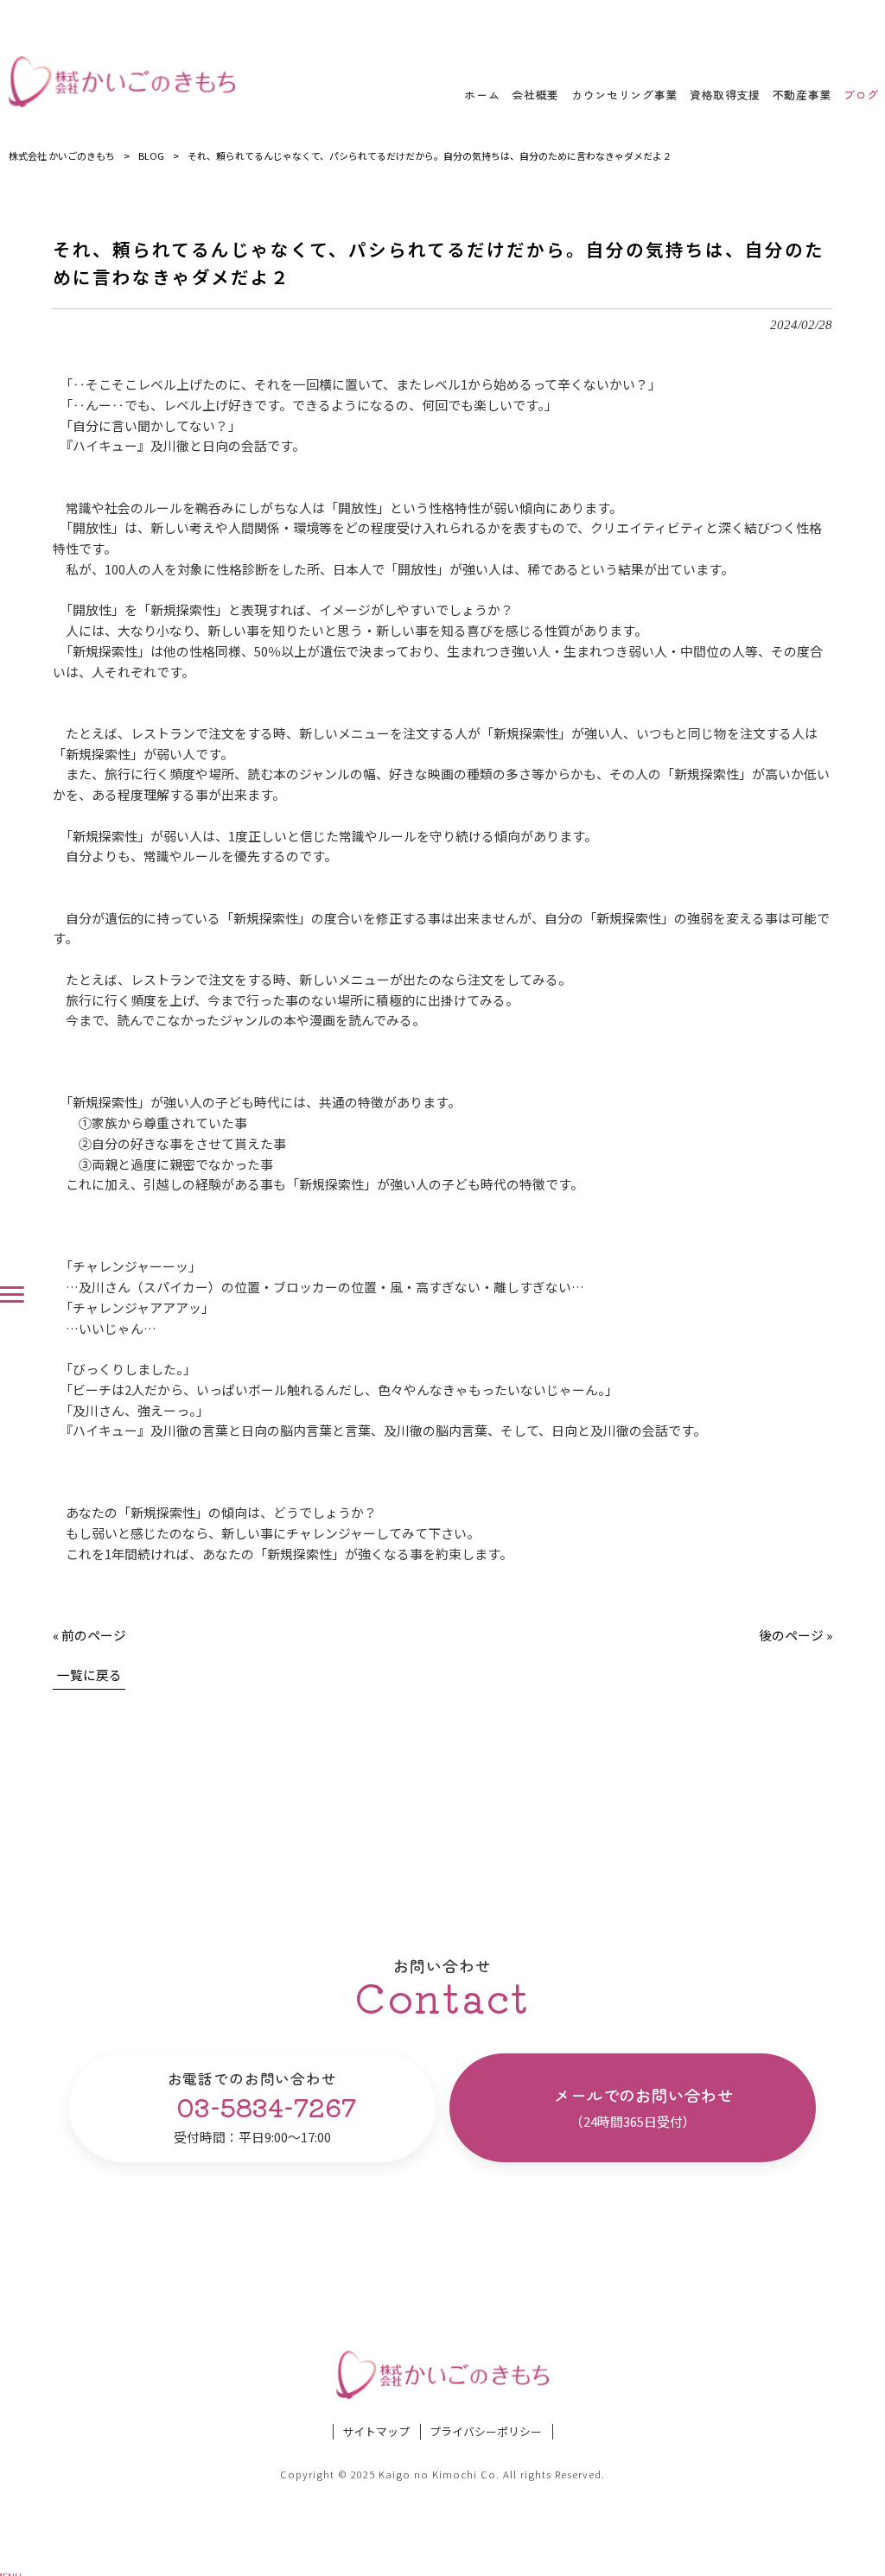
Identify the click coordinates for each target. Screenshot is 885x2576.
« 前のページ (89, 1635)
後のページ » (796, 1635)
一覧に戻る (89, 1675)
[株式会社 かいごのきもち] (122, 82)
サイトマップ (376, 2432)
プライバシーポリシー (486, 2432)
